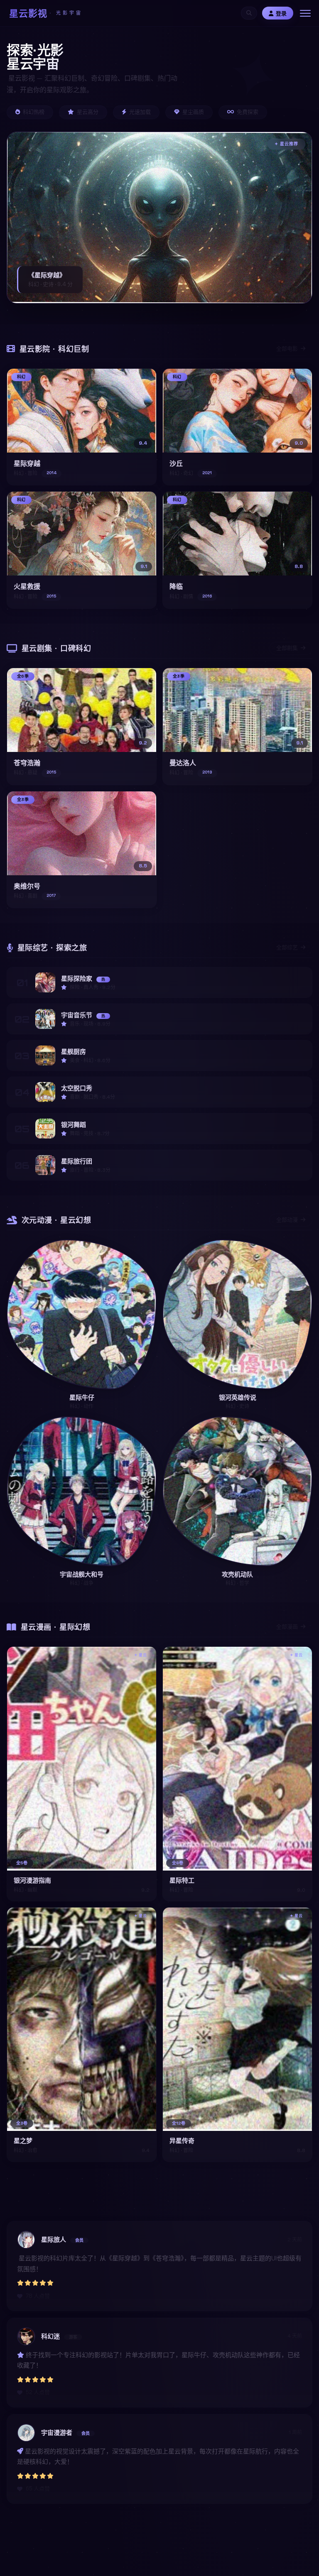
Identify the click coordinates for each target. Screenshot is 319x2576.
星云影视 (46, 13)
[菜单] (305, 13)
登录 (281, 13)
